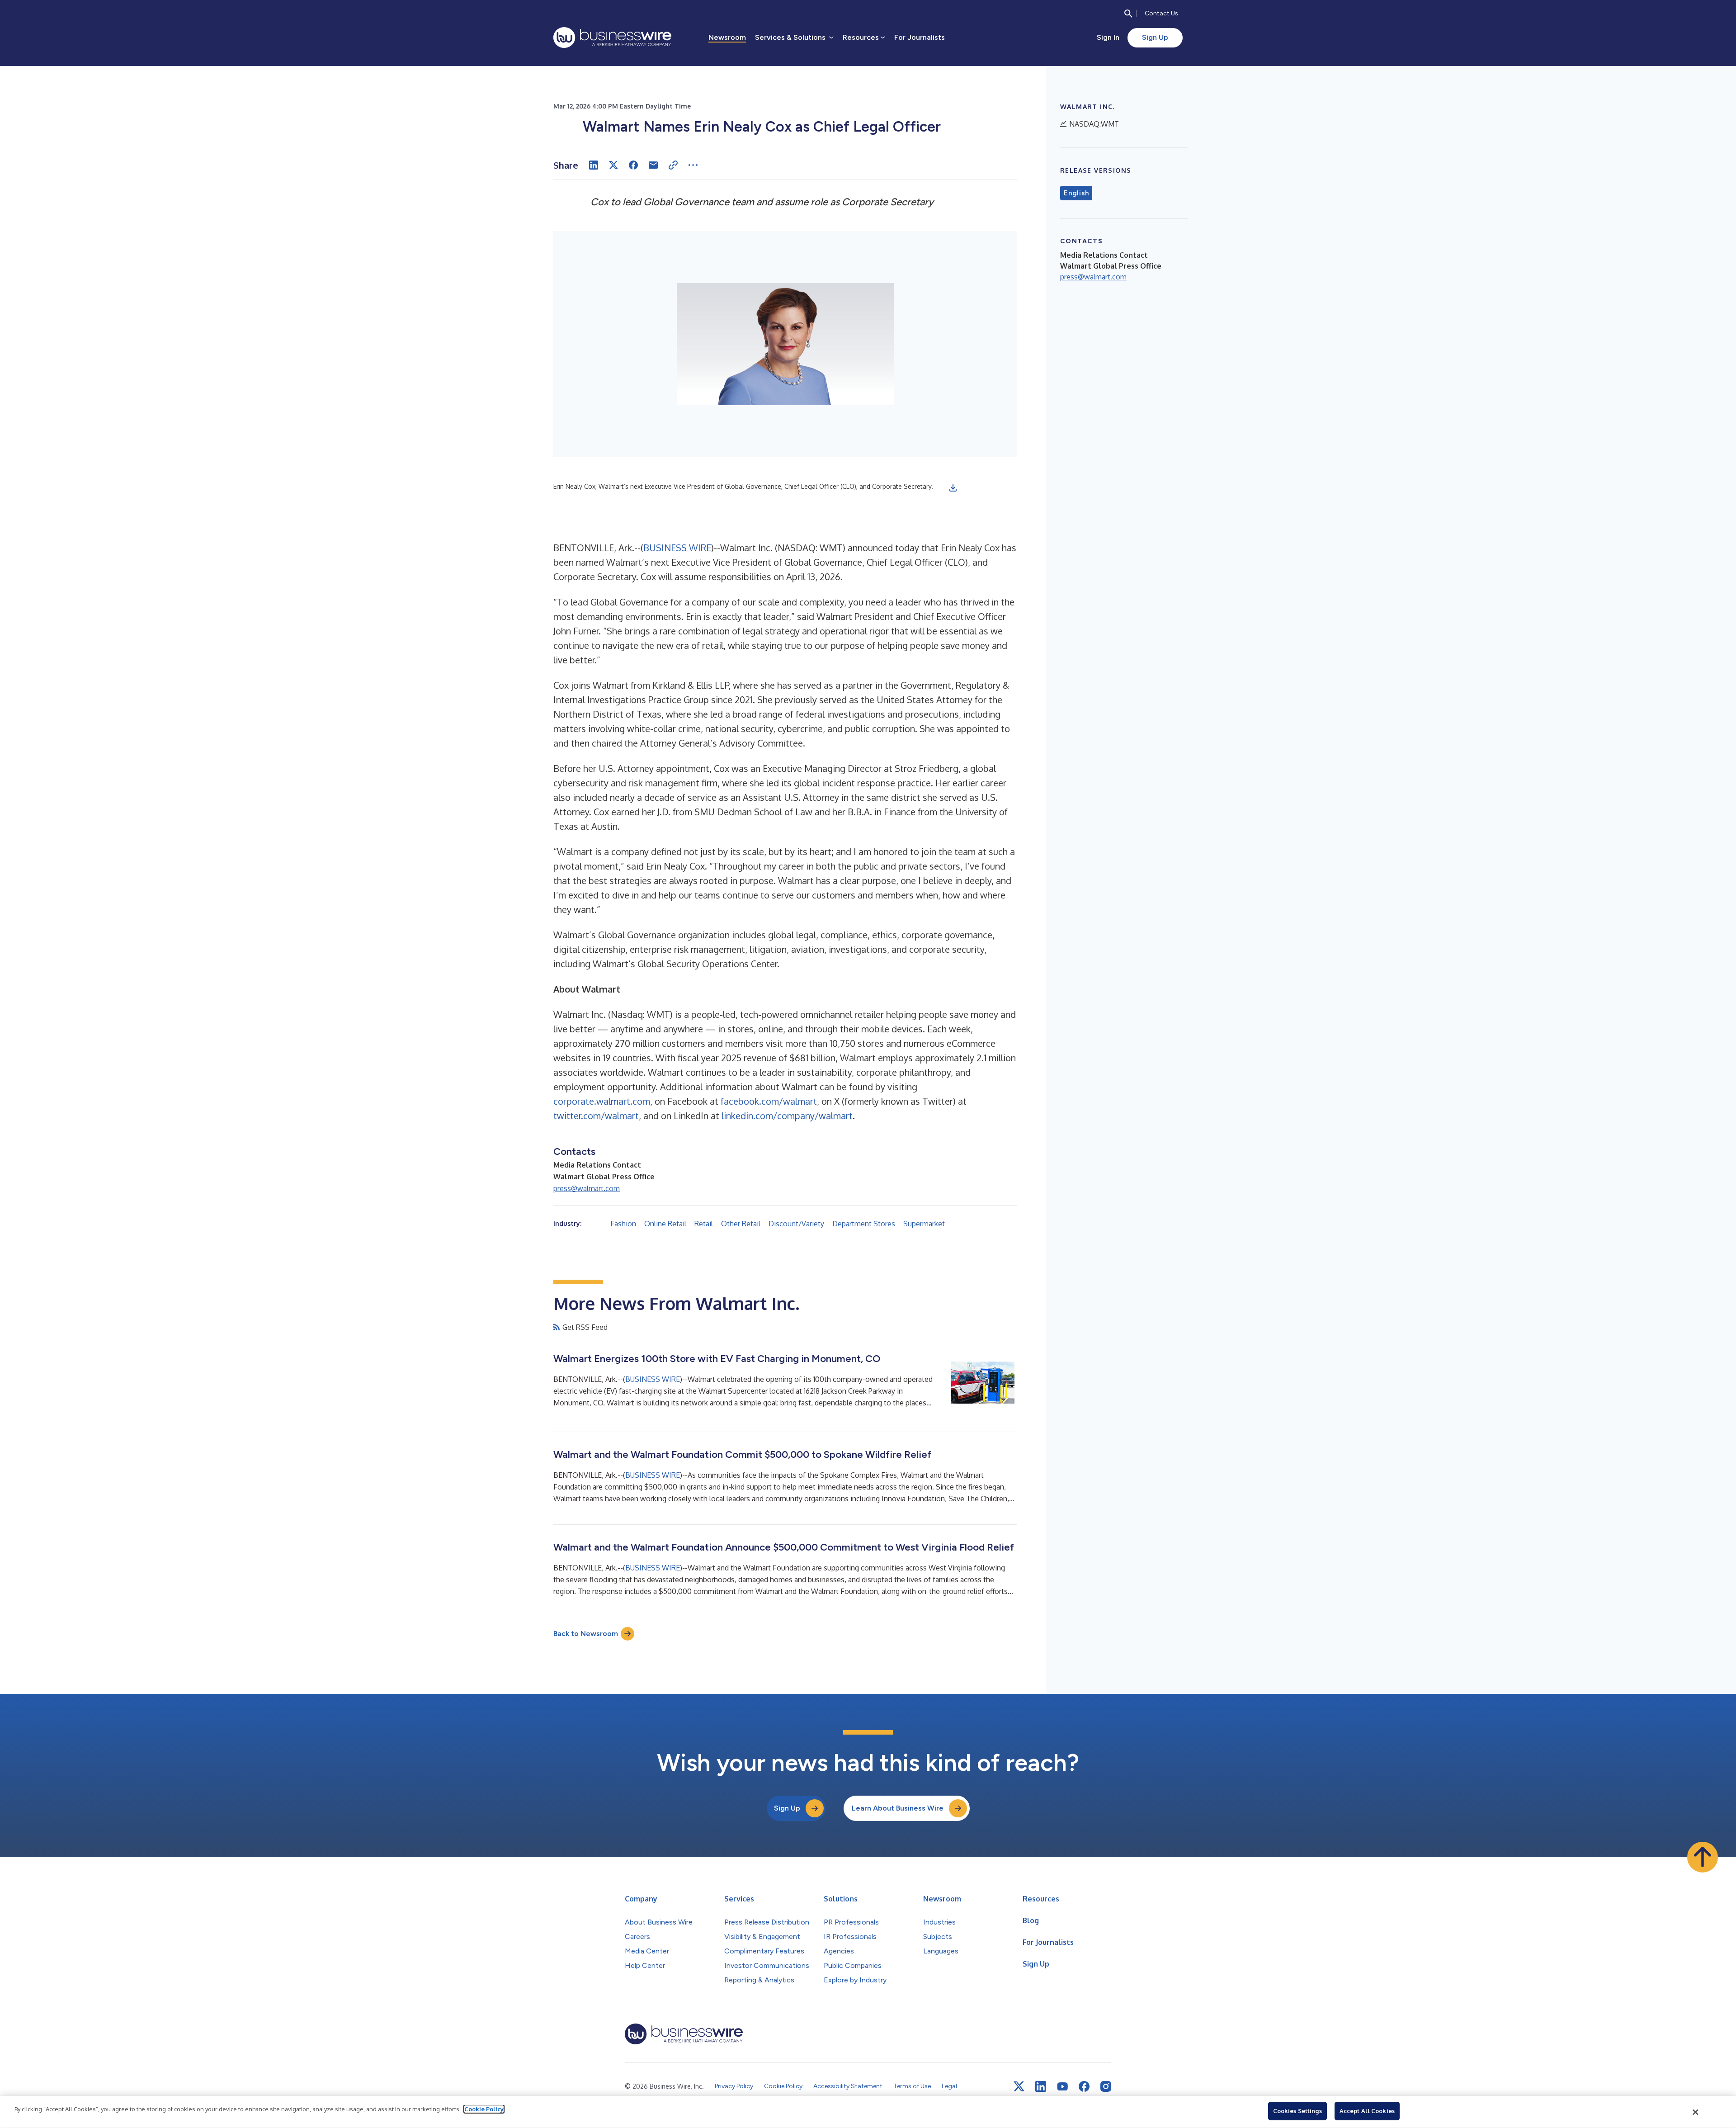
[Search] (1128, 14)
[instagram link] (1106, 2086)
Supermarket (924, 1224)
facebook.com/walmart (769, 1101)
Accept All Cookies (1367, 2111)
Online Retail (665, 1224)
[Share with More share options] (693, 165)
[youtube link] (1062, 2087)
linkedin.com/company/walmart (787, 1116)
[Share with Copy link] (673, 165)
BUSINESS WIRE (677, 548)
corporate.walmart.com (602, 1101)
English (1076, 193)
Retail (704, 1224)
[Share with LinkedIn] (594, 165)
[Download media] (953, 488)
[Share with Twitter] (613, 165)
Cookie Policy (484, 2109)
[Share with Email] (653, 165)
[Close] (1696, 2112)
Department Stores (864, 1224)
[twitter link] (1019, 2086)
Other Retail (741, 1224)
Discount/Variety (796, 1224)
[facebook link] (1084, 2086)
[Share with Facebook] (633, 165)
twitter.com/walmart (596, 1116)
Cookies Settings (1297, 2111)
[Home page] (612, 38)
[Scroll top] (1703, 1857)
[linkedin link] (1041, 2086)
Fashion (623, 1224)
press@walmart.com (587, 1188)
